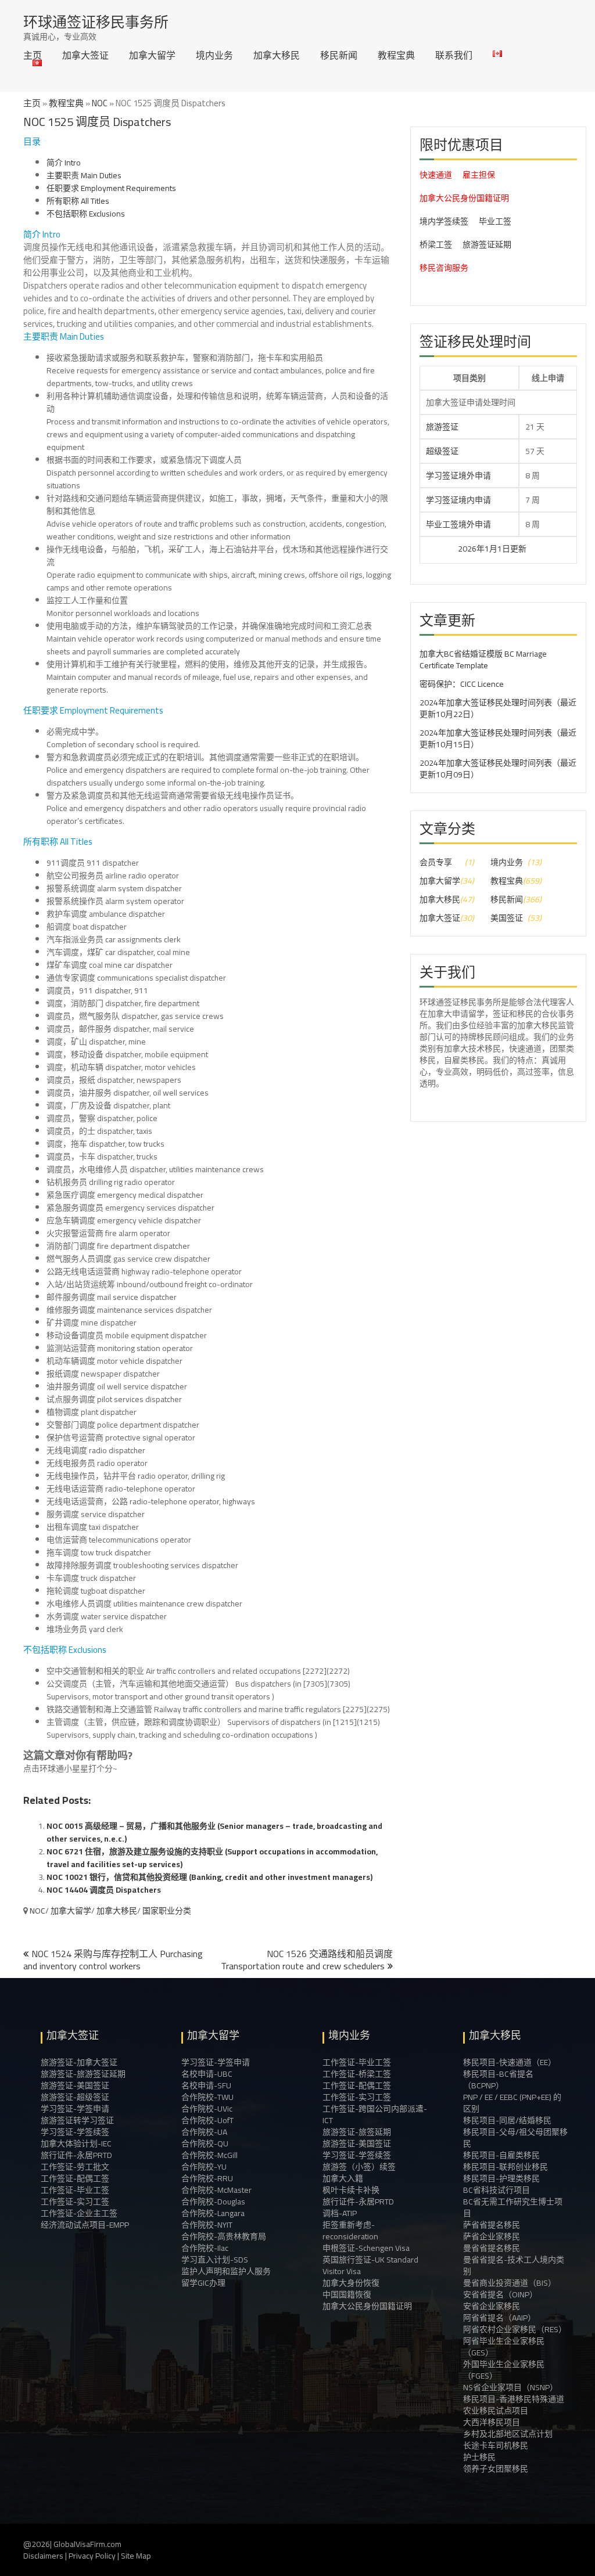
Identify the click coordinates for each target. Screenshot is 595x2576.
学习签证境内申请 (458, 500)
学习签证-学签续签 (75, 2132)
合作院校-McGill (209, 2155)
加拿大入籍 (343, 2178)
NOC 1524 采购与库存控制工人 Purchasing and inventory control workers (113, 1960)
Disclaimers (43, 2556)
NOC (100, 103)
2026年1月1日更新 (443, 549)
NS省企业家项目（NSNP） (510, 2387)
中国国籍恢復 (347, 2294)
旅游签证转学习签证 (77, 2120)
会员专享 (436, 862)
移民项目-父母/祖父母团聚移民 (515, 2138)
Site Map (136, 2556)
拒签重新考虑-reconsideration (350, 2231)
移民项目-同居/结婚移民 (507, 2120)
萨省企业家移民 (492, 2236)
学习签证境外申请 (458, 475)
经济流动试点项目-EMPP (85, 2225)
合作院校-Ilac (205, 2248)
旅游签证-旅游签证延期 (83, 2074)
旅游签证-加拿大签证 (79, 2062)
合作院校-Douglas (213, 2202)
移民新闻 (339, 55)
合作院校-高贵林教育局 (224, 2236)
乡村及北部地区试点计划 (508, 2434)
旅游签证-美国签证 (75, 2085)
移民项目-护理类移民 (501, 2178)
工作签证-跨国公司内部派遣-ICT (375, 2114)
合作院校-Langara (213, 2213)
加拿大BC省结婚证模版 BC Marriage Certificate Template (483, 660)
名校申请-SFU (206, 2085)
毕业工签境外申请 (458, 524)
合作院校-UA (204, 2132)
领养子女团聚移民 (496, 2469)
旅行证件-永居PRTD (76, 2155)
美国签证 (507, 918)
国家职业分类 (167, 1911)
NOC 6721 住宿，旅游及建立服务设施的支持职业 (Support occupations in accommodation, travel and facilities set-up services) (212, 1858)
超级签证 (442, 451)
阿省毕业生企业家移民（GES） (504, 2347)
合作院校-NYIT (207, 2225)
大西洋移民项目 (492, 2422)
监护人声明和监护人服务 (226, 2271)
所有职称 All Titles (78, 201)
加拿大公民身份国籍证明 (464, 198)
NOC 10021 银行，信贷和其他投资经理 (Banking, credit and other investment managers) (209, 1877)
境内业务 (214, 55)
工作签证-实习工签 (75, 2202)
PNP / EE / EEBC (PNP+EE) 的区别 (512, 2103)
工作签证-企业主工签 (79, 2213)
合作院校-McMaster (216, 2190)
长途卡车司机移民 (496, 2445)
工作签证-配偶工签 (75, 2178)
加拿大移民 (277, 55)
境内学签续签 (444, 221)
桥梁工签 (436, 244)
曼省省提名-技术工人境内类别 (514, 2265)
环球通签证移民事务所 (96, 22)
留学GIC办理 (203, 2283)
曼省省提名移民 (492, 2248)
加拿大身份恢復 (351, 2283)
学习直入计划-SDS (215, 2260)
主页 (33, 55)
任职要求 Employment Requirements (111, 188)
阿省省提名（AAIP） (499, 2318)
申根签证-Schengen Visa (366, 2248)
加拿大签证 (85, 55)
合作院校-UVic (207, 2109)
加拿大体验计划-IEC (76, 2143)
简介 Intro (64, 163)
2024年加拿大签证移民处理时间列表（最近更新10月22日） (498, 708)
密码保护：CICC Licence (462, 684)
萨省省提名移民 (492, 2225)
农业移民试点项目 (496, 2411)
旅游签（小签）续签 (359, 2167)
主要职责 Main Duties (84, 175)
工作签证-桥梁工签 (357, 2074)
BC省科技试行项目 (497, 2190)
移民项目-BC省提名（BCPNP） (498, 2080)
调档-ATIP (340, 2213)
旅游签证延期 (487, 244)
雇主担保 (479, 175)
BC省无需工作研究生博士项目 (513, 2207)
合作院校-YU (204, 2167)
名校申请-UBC (207, 2074)
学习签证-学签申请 (75, 2109)
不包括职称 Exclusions (86, 214)
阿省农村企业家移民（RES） (515, 2329)
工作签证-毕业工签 (75, 2190)
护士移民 (479, 2457)
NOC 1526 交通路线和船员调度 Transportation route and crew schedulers (307, 1960)
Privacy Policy (92, 2556)
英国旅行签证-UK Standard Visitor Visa (370, 2265)
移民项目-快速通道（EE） (510, 2062)
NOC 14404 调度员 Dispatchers (104, 1890)
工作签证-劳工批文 (75, 2167)
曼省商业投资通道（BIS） (510, 2283)
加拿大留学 (152, 55)
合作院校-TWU (207, 2097)
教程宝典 (396, 55)
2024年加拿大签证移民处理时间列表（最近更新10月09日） (498, 769)
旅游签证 (442, 427)
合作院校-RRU (207, 2178)
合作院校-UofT (207, 2120)
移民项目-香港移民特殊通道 (514, 2399)
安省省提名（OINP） (500, 2294)
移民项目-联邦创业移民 (506, 2167)
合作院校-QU (205, 2143)
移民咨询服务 (444, 268)
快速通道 (436, 175)
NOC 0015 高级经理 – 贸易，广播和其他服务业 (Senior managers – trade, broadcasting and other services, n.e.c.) (214, 1832)
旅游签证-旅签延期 (357, 2132)
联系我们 (454, 55)
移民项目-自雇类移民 (501, 2155)
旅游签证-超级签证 (75, 2097)
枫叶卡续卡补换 (351, 2190)
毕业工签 (495, 221)
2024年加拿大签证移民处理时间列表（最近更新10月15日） (498, 738)
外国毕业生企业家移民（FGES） (504, 2370)
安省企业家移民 (492, 2306)
